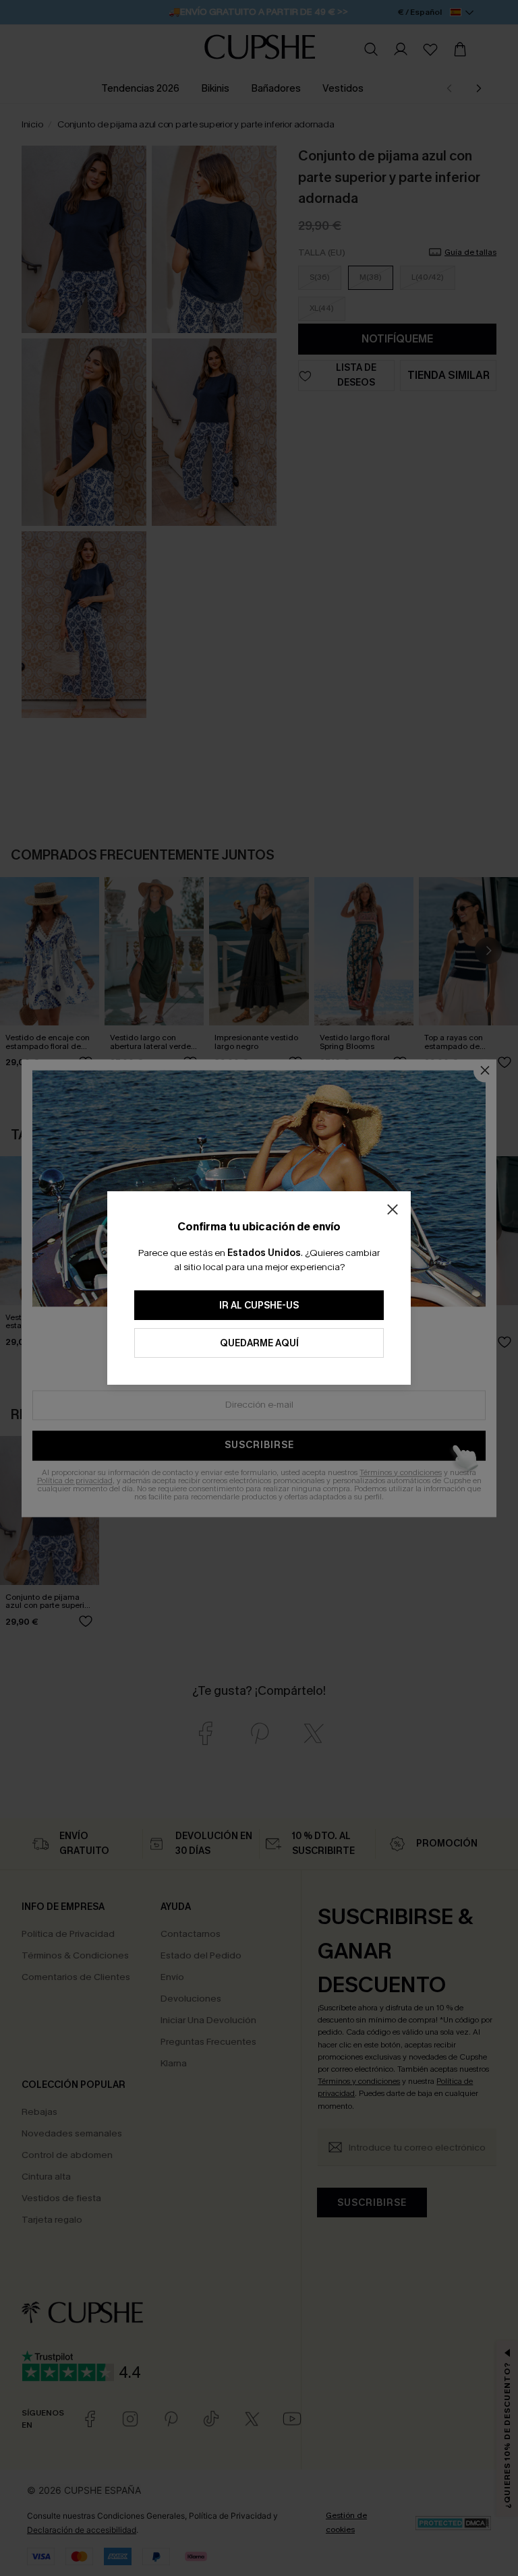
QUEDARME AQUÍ (259, 1343)
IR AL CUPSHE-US (259, 1306)
